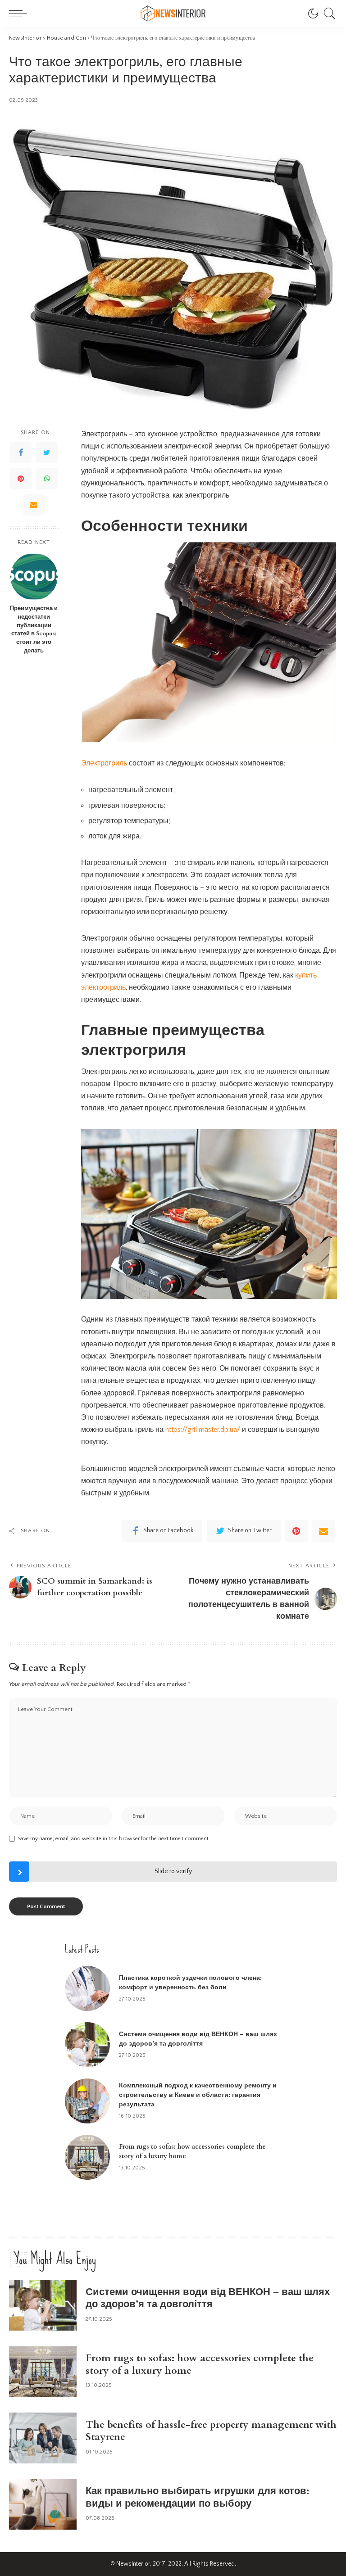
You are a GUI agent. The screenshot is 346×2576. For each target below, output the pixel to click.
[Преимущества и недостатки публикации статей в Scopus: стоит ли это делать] (34, 577)
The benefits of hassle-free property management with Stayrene (211, 2431)
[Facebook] (21, 453)
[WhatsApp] (47, 479)
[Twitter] (47, 453)
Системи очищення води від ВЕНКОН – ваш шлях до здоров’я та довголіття (208, 2298)
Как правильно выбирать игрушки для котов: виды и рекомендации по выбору (197, 2497)
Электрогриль (104, 763)
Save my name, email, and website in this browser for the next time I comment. (114, 1839)
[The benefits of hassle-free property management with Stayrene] (43, 2438)
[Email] (34, 505)
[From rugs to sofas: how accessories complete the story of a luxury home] (87, 2157)
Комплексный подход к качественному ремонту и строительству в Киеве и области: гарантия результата (198, 2095)
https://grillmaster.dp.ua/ (203, 1430)
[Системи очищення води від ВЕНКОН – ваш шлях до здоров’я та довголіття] (87, 2045)
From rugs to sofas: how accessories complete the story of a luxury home (200, 2364)
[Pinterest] (21, 479)
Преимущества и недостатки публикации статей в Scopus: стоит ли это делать (34, 630)
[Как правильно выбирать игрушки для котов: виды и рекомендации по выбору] (43, 2505)
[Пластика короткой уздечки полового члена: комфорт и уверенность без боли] (87, 1988)
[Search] (328, 14)
